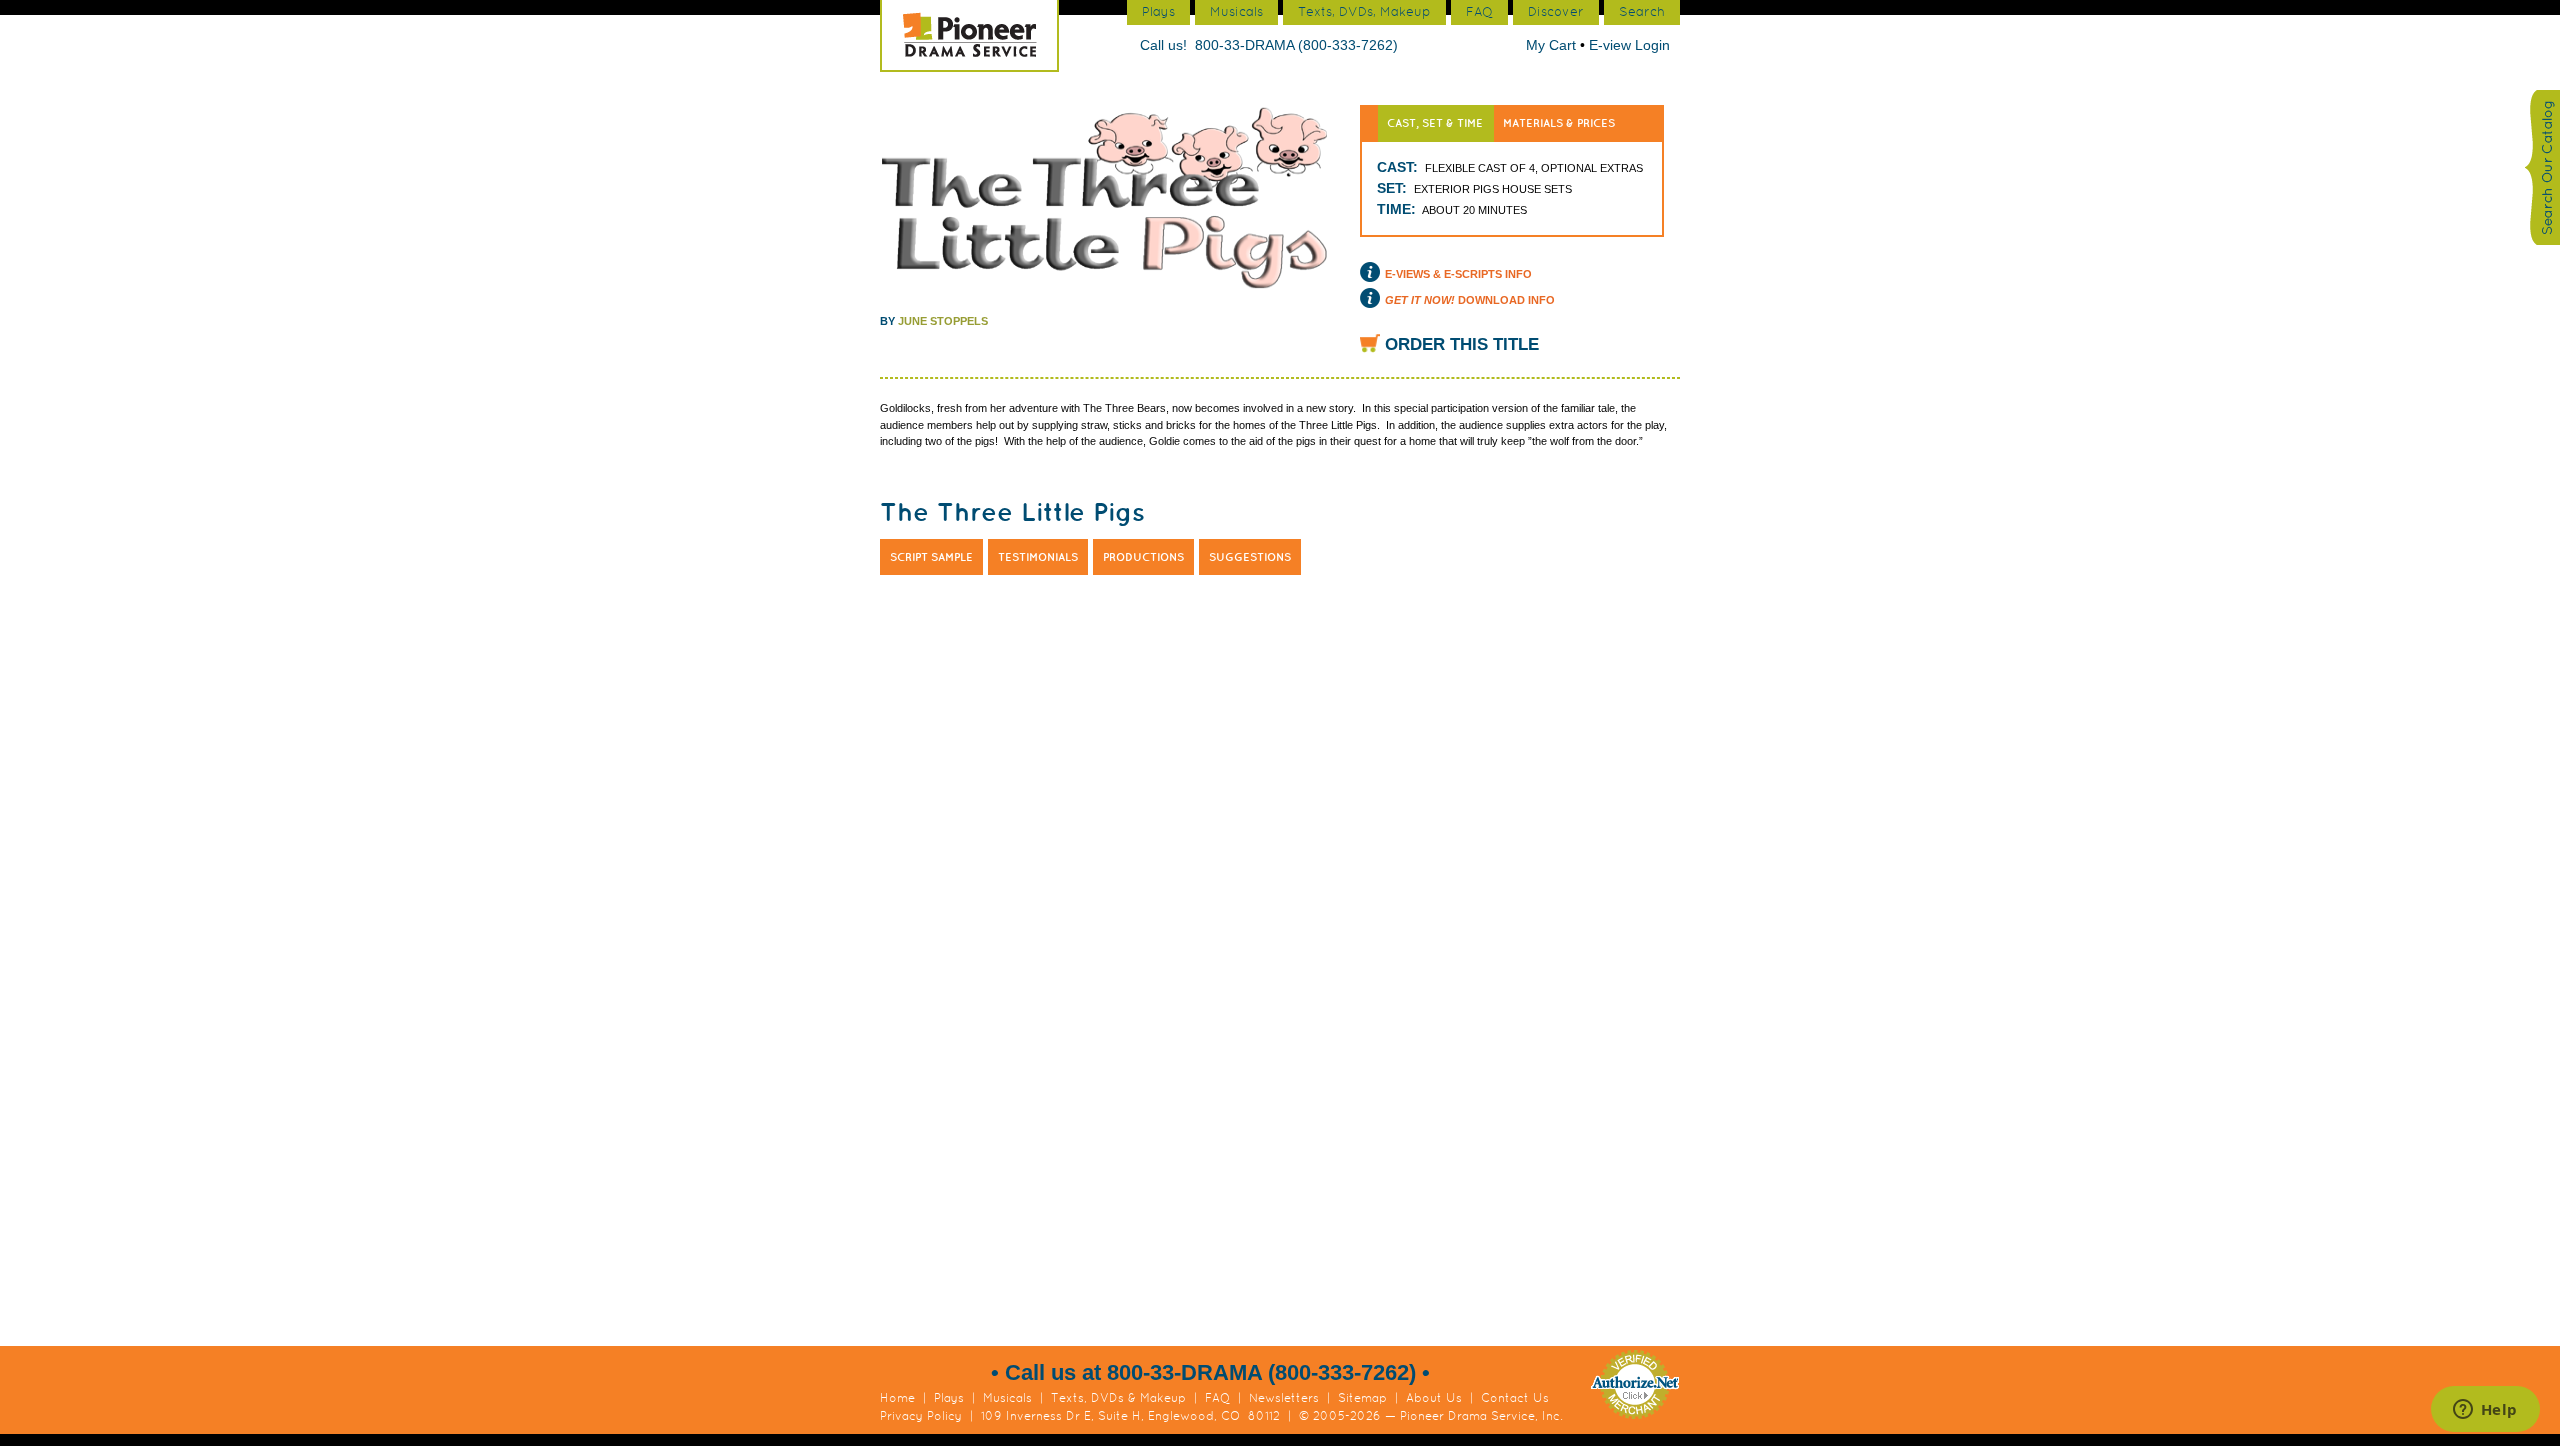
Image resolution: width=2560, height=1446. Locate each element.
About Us (1434, 1398)
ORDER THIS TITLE (1462, 344)
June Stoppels (943, 321)
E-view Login (1629, 45)
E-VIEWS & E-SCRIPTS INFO (1458, 274)
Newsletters (1284, 1398)
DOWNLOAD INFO (1470, 300)
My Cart (1553, 45)
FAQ (1217, 1398)
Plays (949, 1398)
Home (897, 1398)
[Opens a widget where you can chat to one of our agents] (2485, 1411)
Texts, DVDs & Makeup (1118, 1398)
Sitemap (1362, 1398)
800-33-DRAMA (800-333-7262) (1296, 45)
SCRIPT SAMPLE (931, 557)
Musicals (1007, 1398)
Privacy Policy (921, 1416)
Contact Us (1515, 1398)
